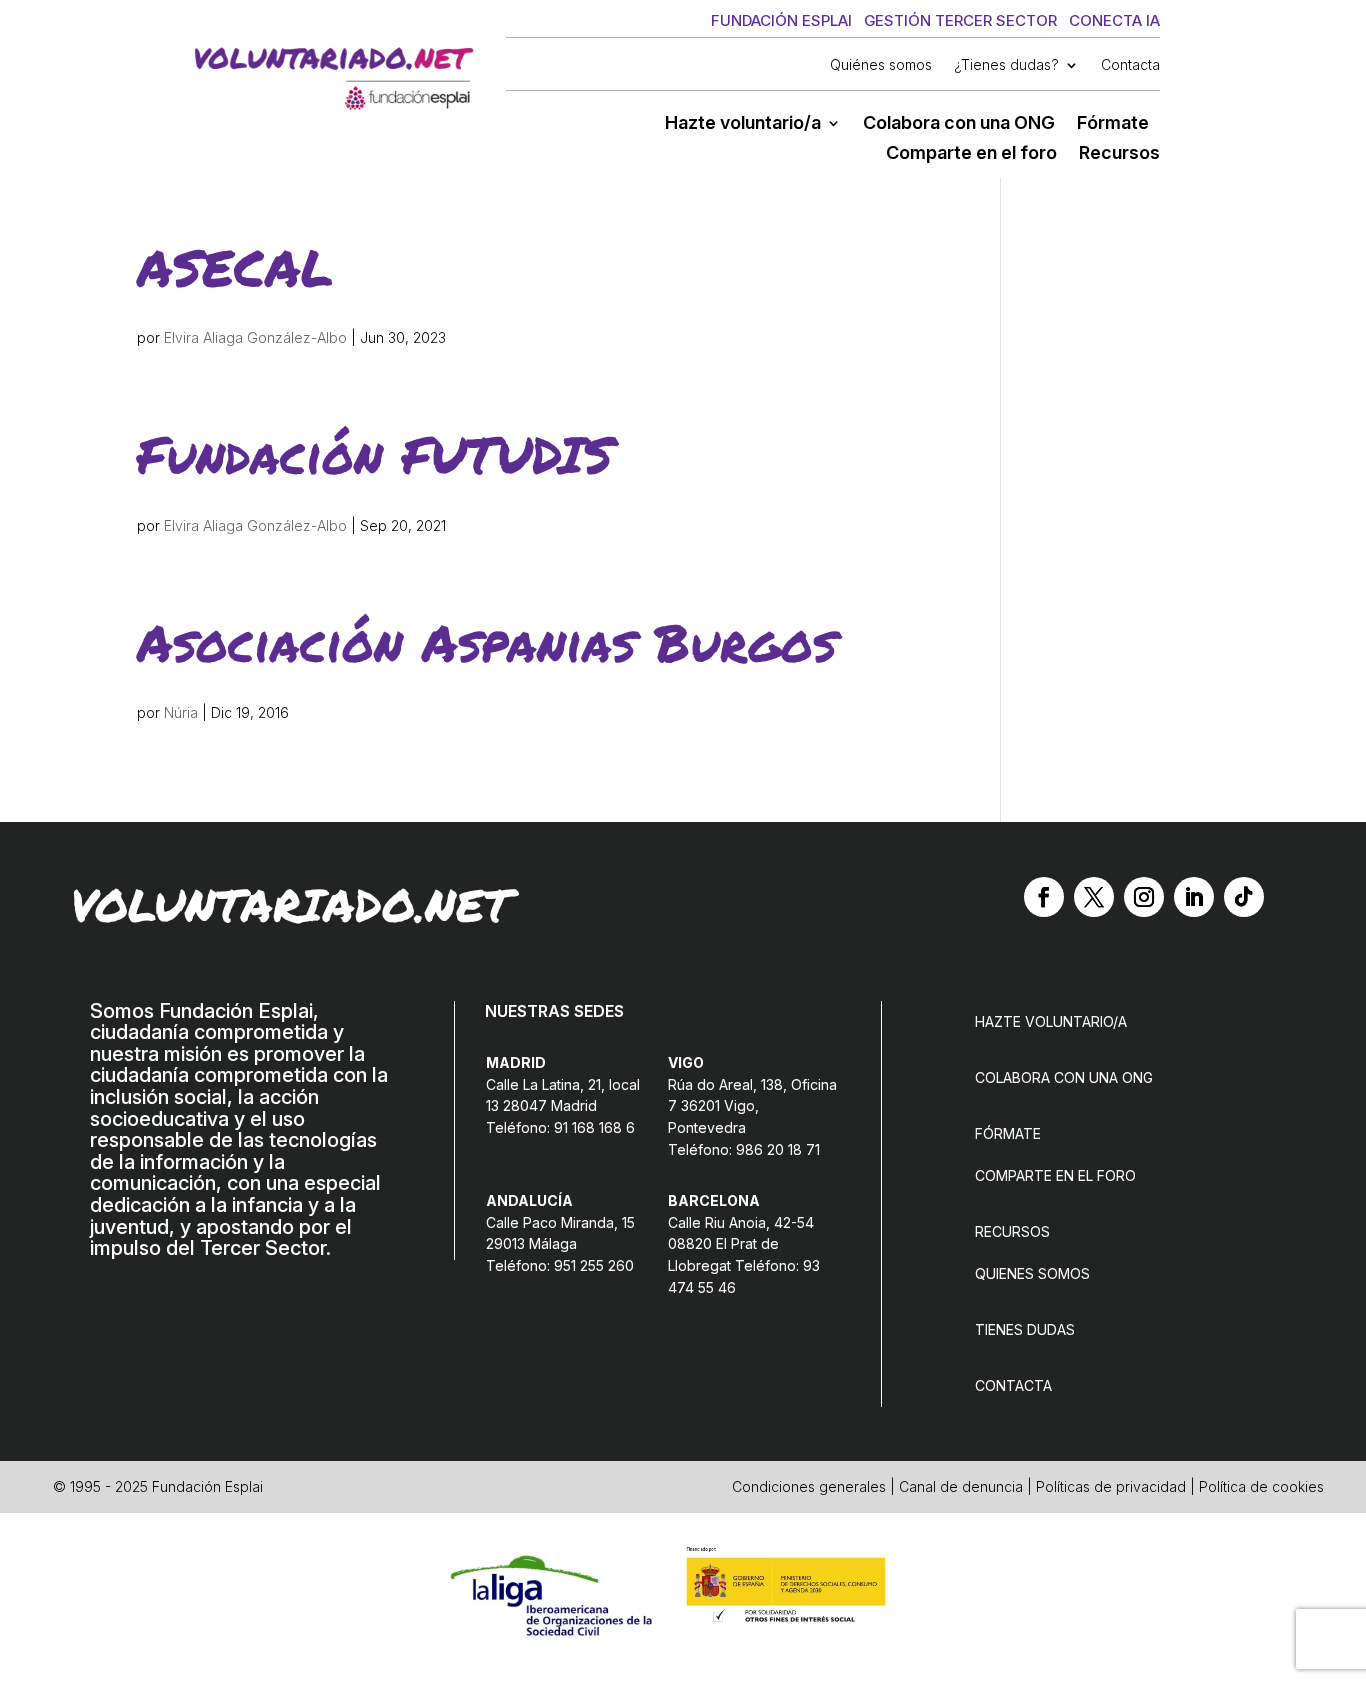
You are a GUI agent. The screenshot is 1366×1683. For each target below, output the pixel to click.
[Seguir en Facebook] (1044, 897)
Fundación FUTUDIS (375, 453)
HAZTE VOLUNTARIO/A (1051, 1021)
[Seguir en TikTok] (1244, 897)
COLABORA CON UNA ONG (1064, 1077)
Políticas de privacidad (1111, 1486)
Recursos (1119, 154)
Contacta (1130, 65)
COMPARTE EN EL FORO (1055, 1175)
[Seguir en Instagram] (1144, 897)
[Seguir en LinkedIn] (1194, 897)
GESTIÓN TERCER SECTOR (960, 20)
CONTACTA (1013, 1385)
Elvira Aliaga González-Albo (255, 337)
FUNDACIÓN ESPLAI (781, 20)
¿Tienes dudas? (1006, 65)
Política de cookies (1261, 1486)
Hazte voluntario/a (743, 124)
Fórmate (1113, 124)
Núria (181, 712)
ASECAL (235, 266)
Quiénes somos (881, 65)
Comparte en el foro (971, 154)
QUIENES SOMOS (1032, 1273)
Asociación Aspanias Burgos (487, 641)
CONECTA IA (1114, 20)
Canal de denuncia (961, 1486)
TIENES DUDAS (1025, 1329)
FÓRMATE (1008, 1133)
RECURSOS (1012, 1231)
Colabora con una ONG (959, 124)
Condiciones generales (809, 1486)
